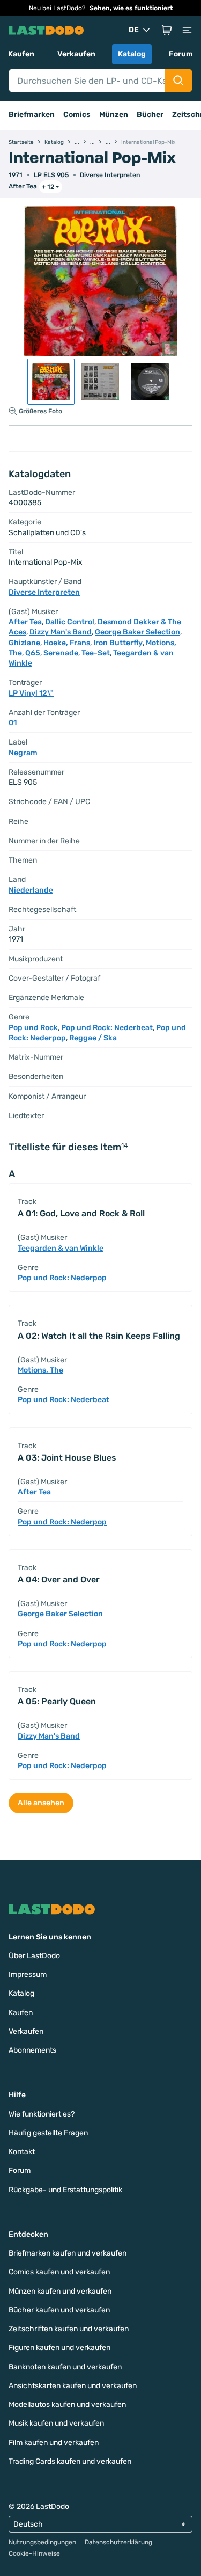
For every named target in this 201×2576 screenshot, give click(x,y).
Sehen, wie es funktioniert (131, 8)
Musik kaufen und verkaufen (56, 2423)
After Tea (23, 186)
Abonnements (32, 2050)
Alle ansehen (41, 1803)
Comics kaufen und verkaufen (59, 2272)
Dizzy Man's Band (61, 632)
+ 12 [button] (48, 187)
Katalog (132, 54)
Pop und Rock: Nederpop (62, 1278)
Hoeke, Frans (67, 643)
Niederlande (31, 890)
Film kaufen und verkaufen (54, 2443)
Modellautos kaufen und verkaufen (67, 2404)
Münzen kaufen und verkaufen (60, 2291)
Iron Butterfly (118, 643)
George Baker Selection (137, 632)
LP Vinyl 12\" (31, 693)
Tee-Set (96, 653)
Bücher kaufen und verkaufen (59, 2310)
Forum (181, 54)
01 (13, 723)
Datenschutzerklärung (118, 2542)
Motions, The (40, 1370)
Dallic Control (70, 622)
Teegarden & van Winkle (61, 1248)
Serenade (61, 653)
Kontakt (22, 2152)
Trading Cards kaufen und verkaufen (70, 2461)
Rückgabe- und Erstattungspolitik (65, 2190)
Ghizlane (24, 643)
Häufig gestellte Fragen (48, 2133)
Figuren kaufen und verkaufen (59, 2348)
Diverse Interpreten (110, 175)
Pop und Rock (33, 1028)
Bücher (150, 115)
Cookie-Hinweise (34, 2553)
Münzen (114, 115)
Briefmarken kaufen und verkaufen (68, 2253)
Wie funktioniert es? (42, 2114)
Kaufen (21, 54)
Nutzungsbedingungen (42, 2542)
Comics (77, 115)
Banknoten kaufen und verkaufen (65, 2367)
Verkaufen (76, 54)
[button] (167, 30)
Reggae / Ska (93, 1038)
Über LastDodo (34, 1956)
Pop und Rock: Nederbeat (107, 1028)
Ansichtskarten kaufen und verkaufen (73, 2386)
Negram (23, 753)
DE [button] (134, 30)
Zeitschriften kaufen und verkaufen (69, 2329)
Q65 (33, 653)
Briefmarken (32, 115)
